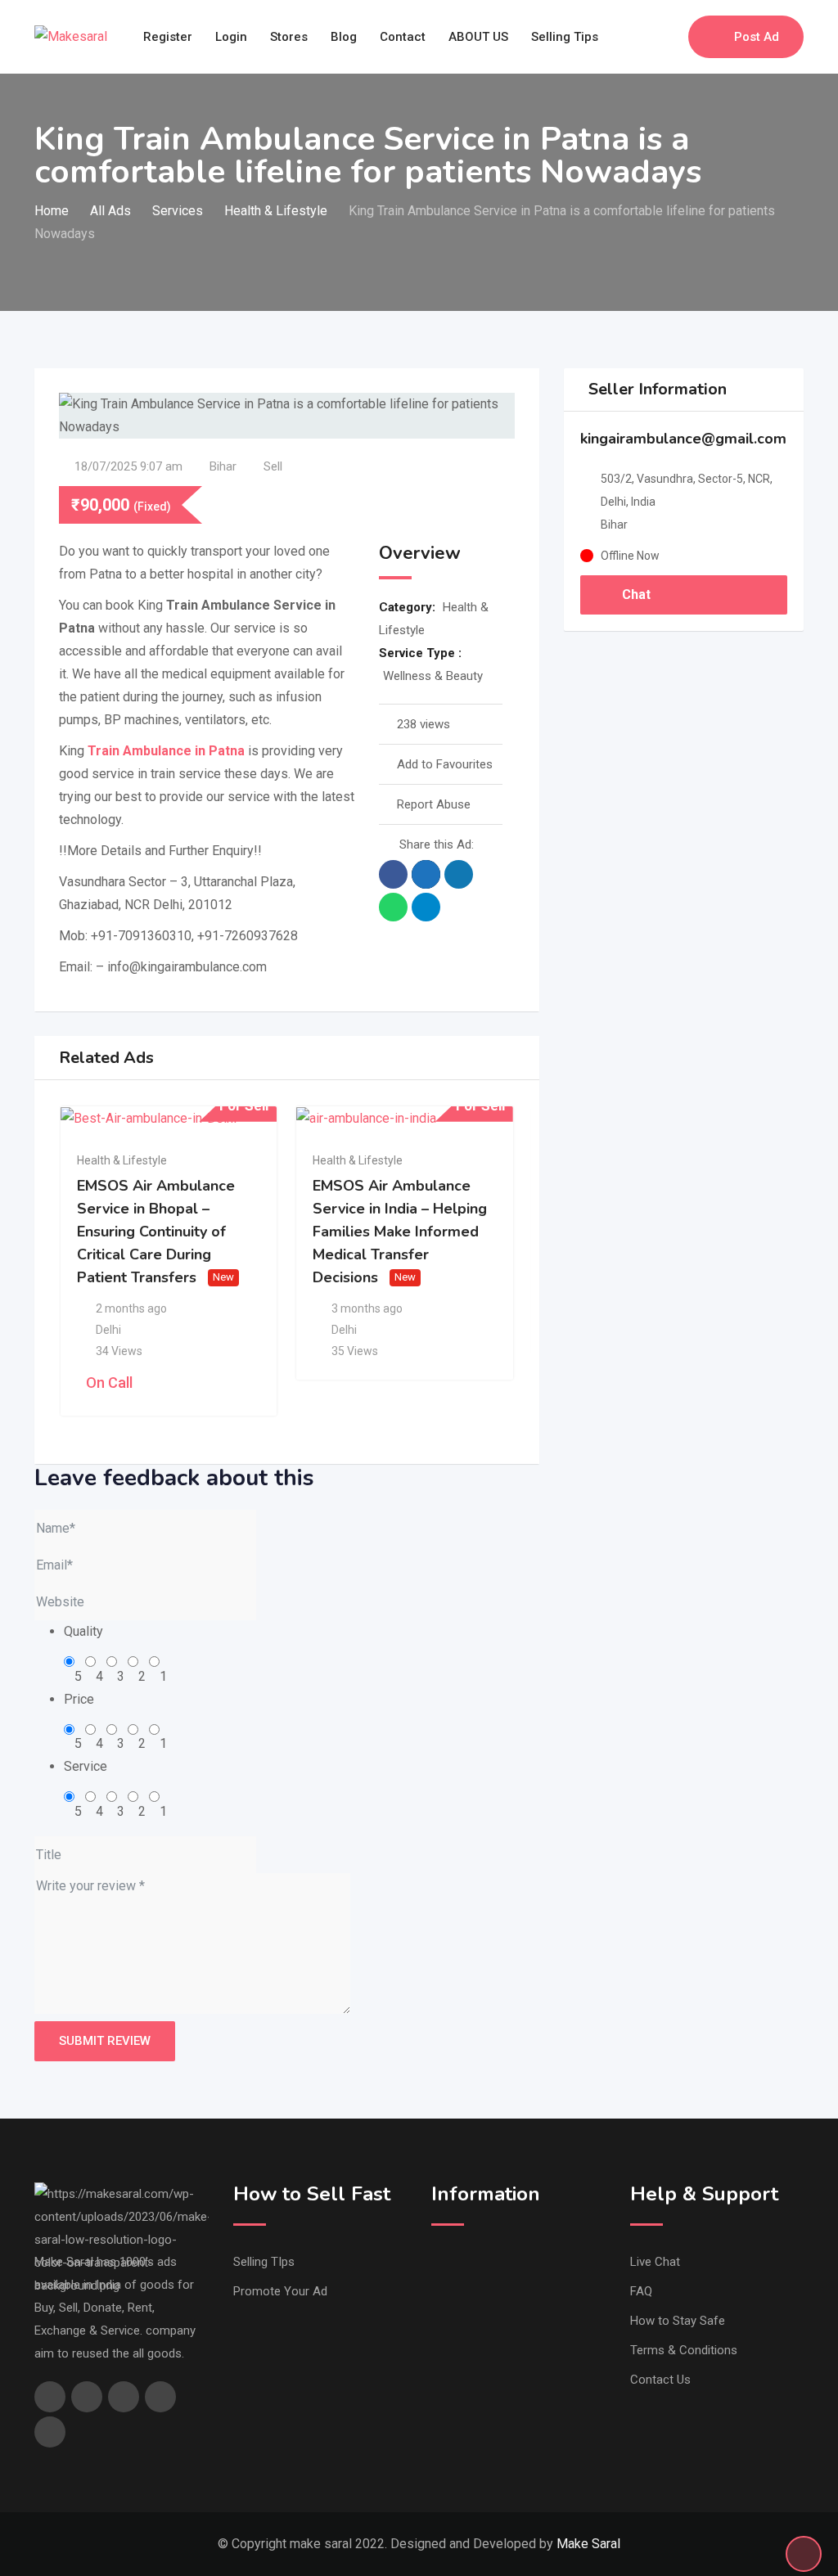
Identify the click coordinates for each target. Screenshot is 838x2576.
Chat (635, 594)
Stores (289, 37)
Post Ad (757, 37)
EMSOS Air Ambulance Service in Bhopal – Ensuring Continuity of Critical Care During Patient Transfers (156, 1232)
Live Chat (655, 2262)
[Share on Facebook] (393, 874)
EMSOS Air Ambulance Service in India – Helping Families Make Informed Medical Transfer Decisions (400, 1232)
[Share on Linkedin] (459, 874)
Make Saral (588, 2544)
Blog (344, 37)
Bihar (223, 466)
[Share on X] (426, 874)
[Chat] (641, 37)
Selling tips (565, 37)
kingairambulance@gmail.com (683, 439)
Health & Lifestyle (122, 1160)
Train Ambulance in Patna (166, 751)
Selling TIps (264, 2262)
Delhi (108, 1330)
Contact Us (660, 2380)
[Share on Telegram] (426, 907)
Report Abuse (434, 804)
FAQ (641, 2291)
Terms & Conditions (684, 2350)
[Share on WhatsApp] (393, 907)
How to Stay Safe (678, 2321)
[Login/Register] (668, 37)
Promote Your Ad (280, 2291)
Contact (403, 37)
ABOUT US (478, 37)
